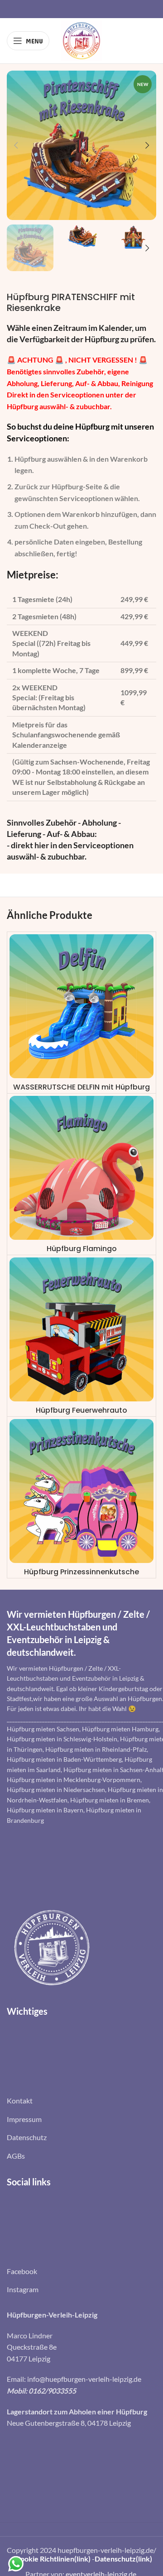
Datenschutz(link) (123, 2559)
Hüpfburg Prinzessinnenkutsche (81, 1572)
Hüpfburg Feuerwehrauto (81, 1410)
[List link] (81, 2101)
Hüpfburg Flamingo (82, 1249)
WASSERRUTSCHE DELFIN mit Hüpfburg (81, 1087)
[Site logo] (81, 40)
